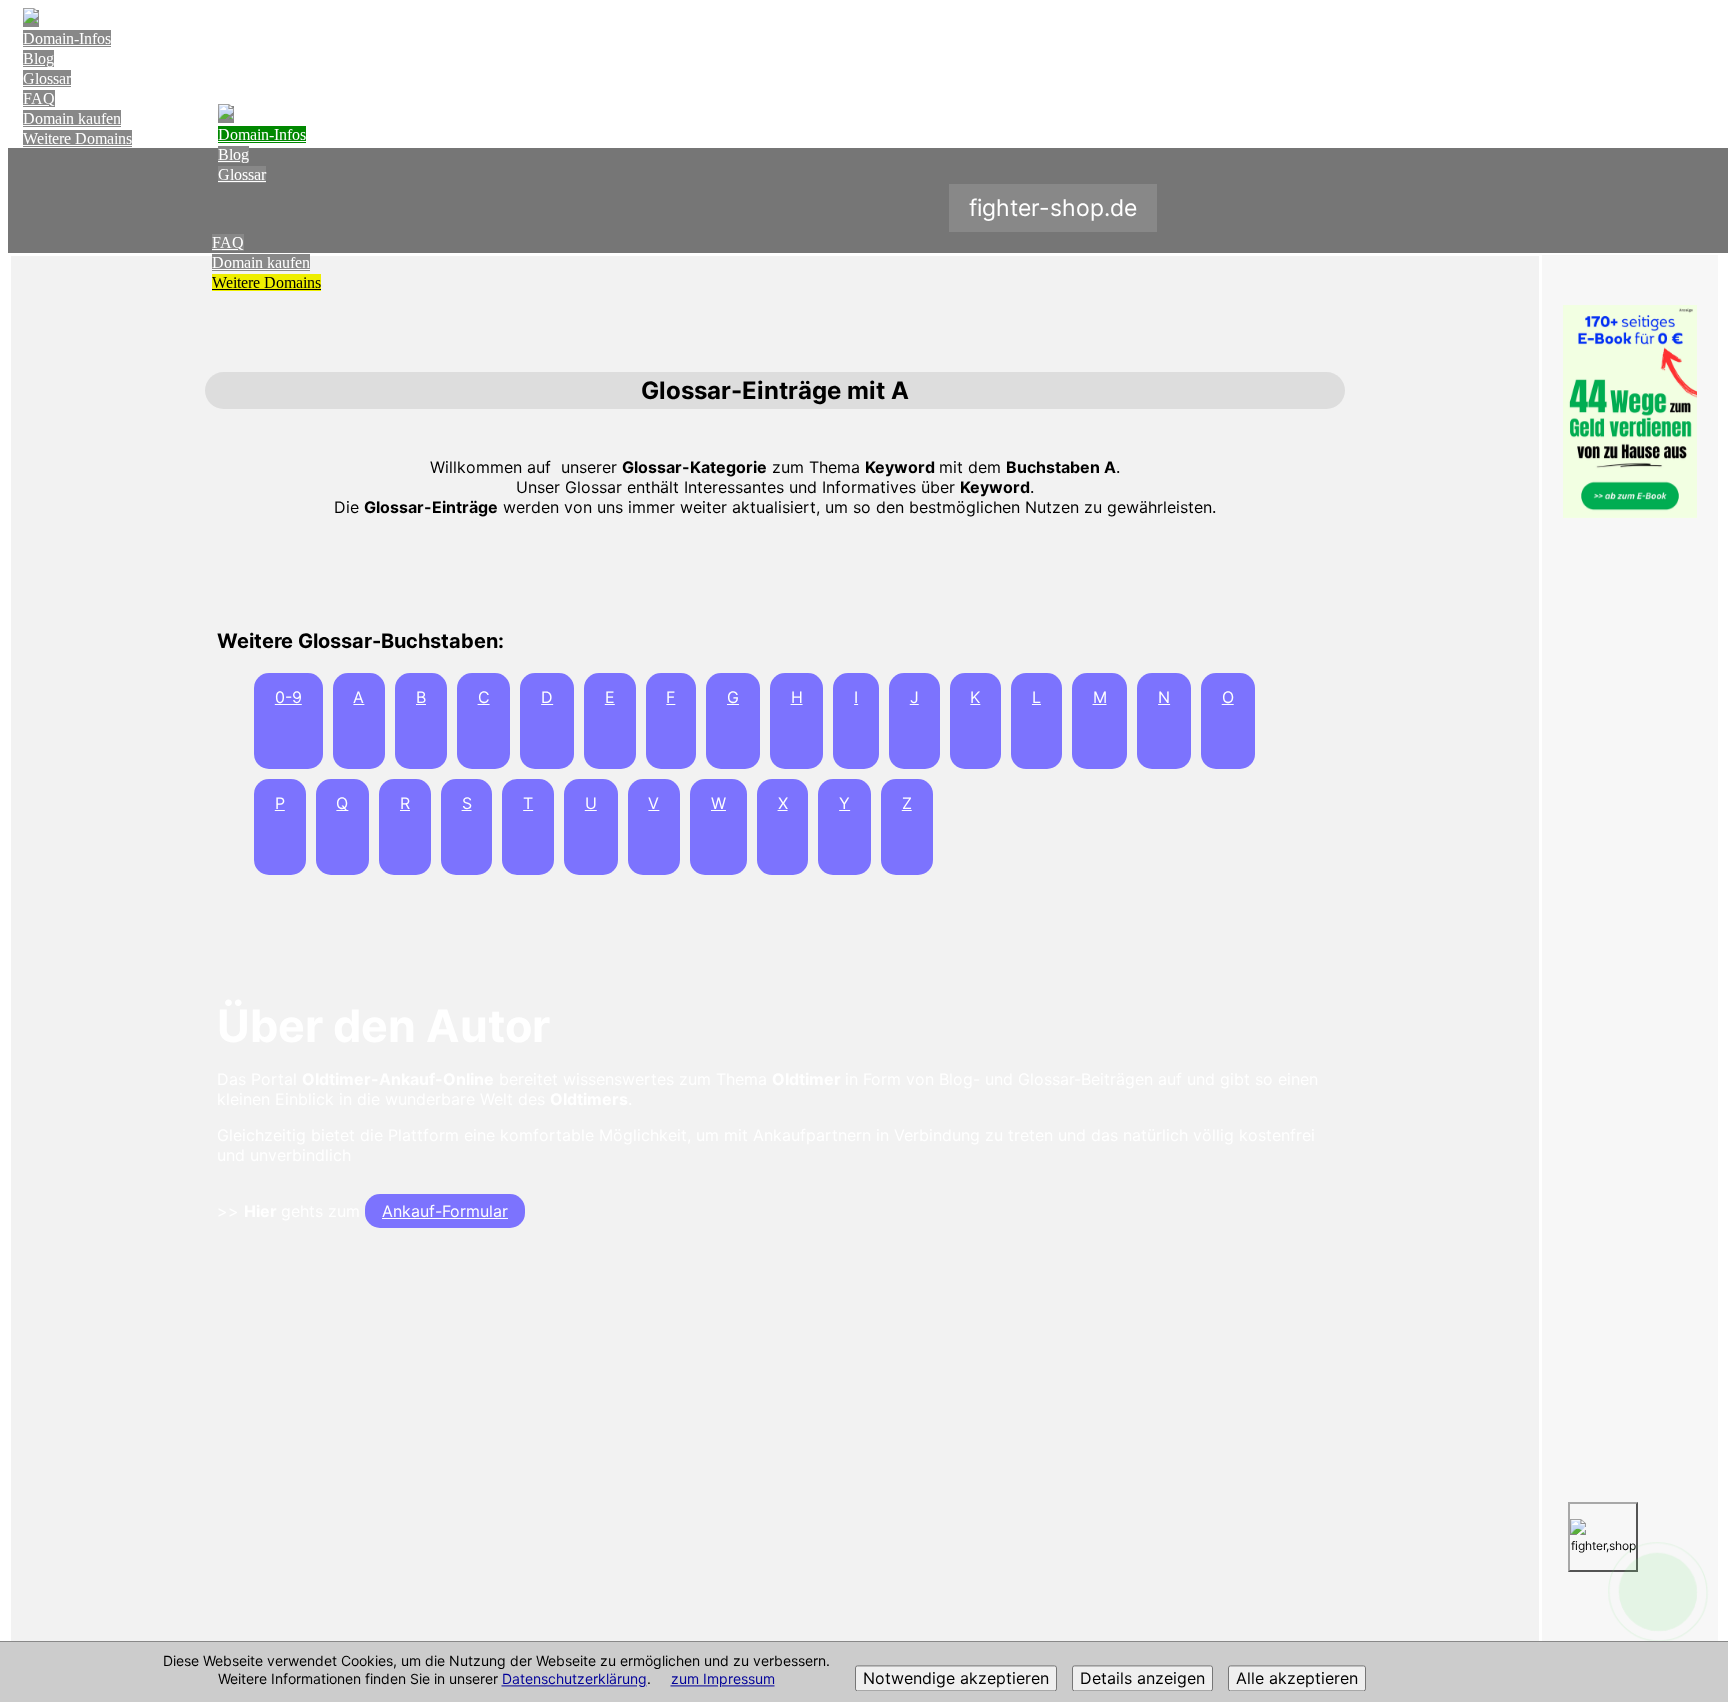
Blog (38, 58)
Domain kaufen (72, 118)
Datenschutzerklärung (574, 1679)
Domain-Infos (67, 38)
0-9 (288, 697)
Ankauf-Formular (445, 1211)
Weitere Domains (77, 138)
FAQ (39, 98)
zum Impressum (723, 1679)
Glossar (47, 78)
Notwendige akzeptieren (956, 1679)
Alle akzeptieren (1297, 1679)
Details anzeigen (1142, 1679)
